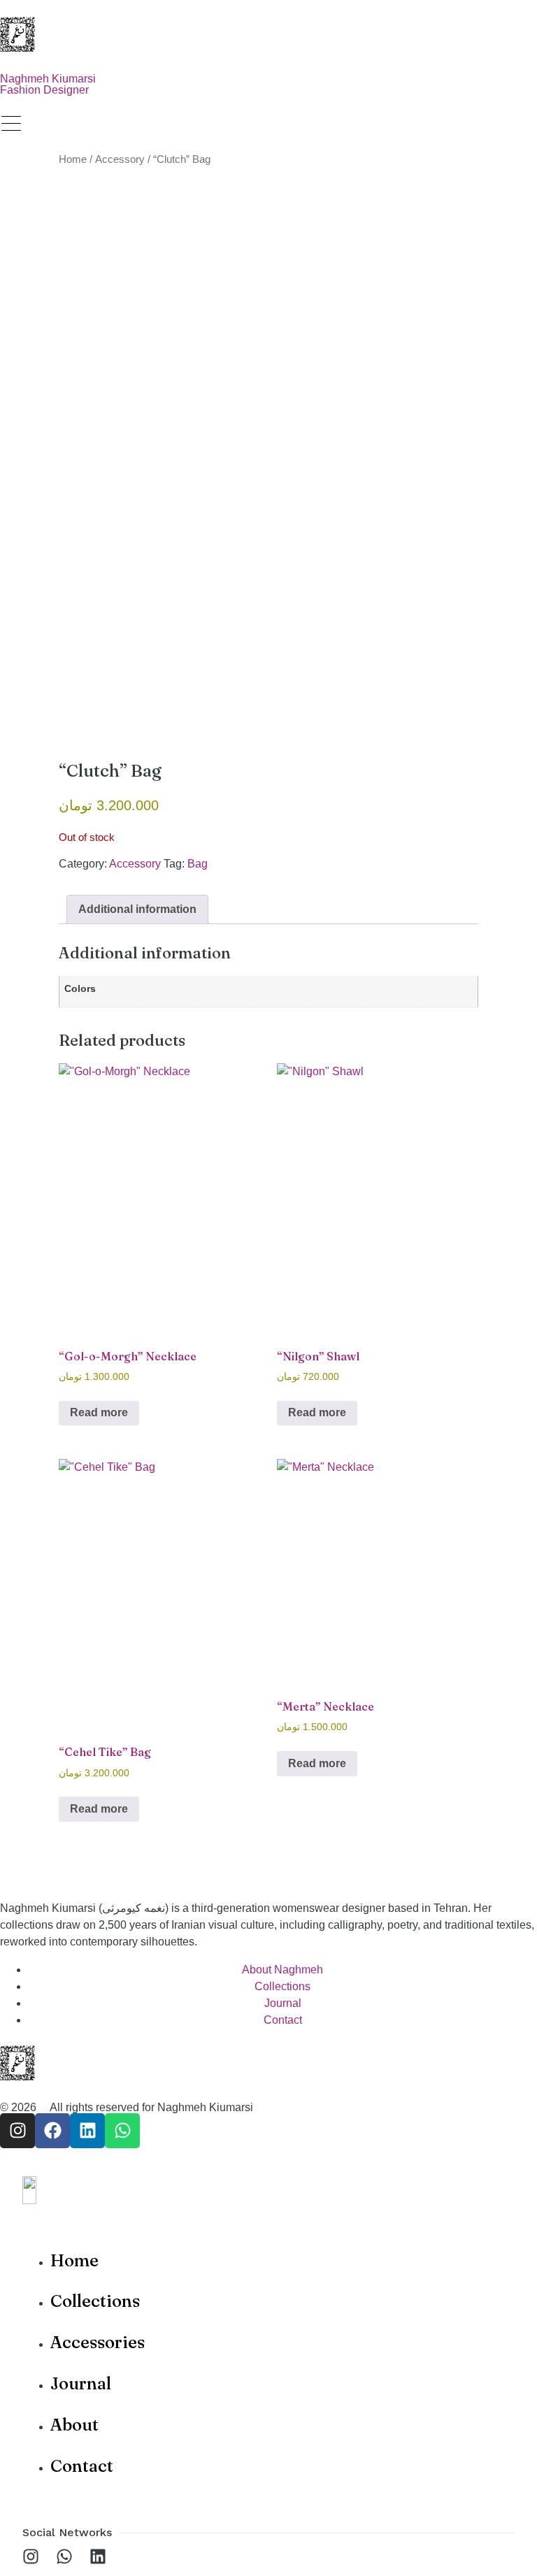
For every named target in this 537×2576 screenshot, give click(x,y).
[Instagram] (17, 2131)
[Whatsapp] (122, 2131)
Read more (99, 1412)
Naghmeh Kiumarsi (205, 2107)
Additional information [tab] (137, 909)
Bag (198, 864)
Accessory (120, 159)
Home (73, 159)
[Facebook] (52, 2131)
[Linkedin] (87, 2131)
